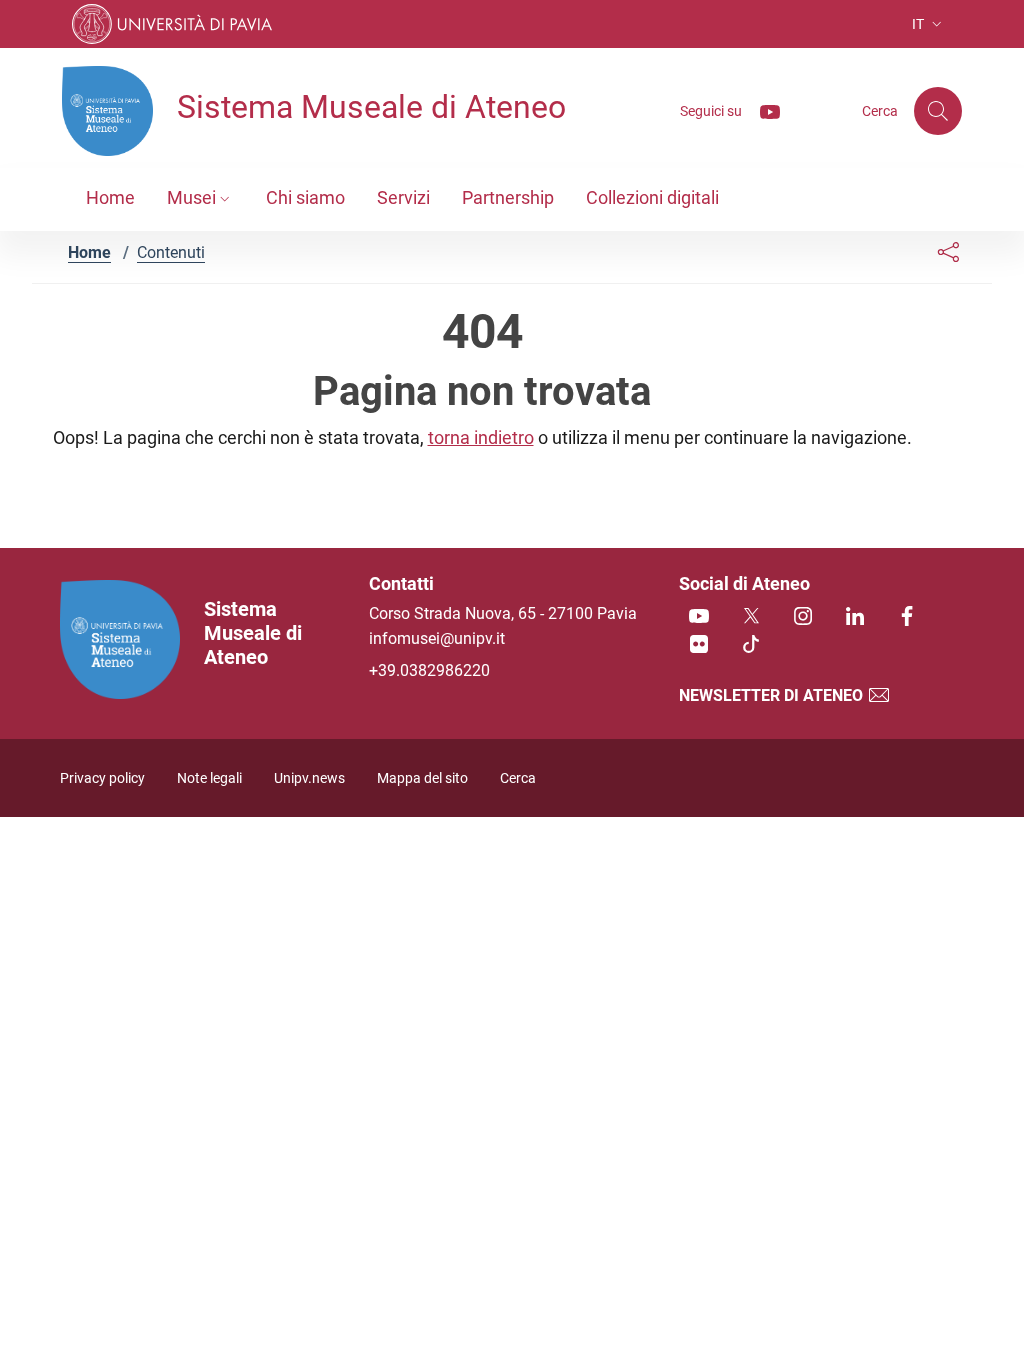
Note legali (209, 778)
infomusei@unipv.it (437, 638)
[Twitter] (751, 617)
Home (89, 252)
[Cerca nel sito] (938, 111)
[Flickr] (699, 645)
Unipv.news (309, 778)
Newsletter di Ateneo (773, 695)
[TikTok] (751, 645)
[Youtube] (762, 110)
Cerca (518, 778)
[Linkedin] (855, 617)
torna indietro (481, 437)
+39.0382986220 (429, 670)
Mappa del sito (422, 778)
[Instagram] (803, 617)
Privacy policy (102, 778)
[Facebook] (907, 617)
